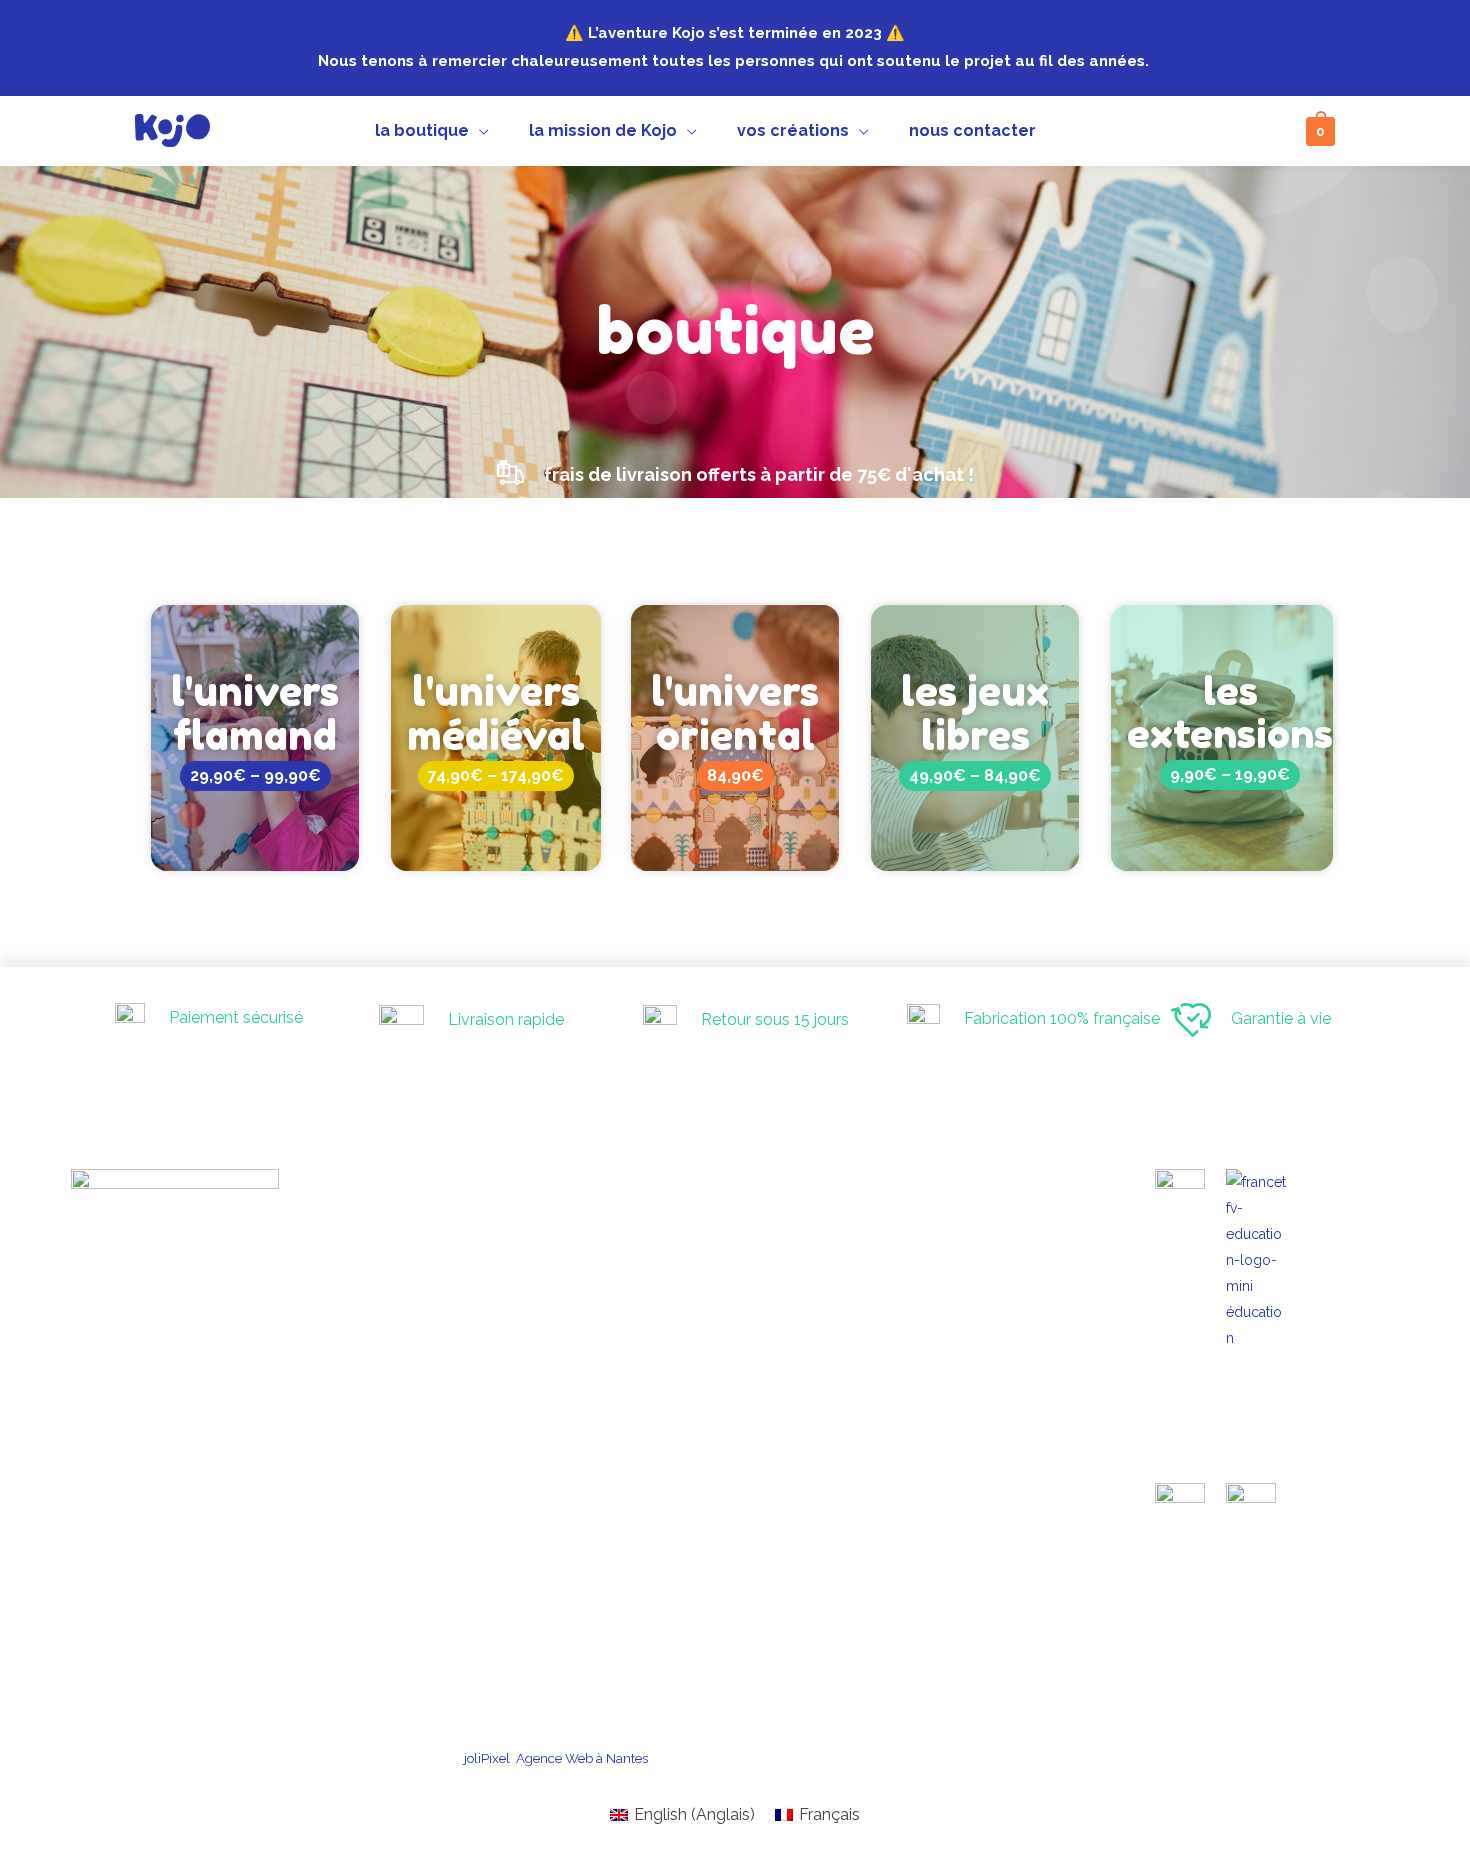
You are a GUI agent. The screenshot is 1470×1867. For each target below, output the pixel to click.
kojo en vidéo (717, 1385)
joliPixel (487, 1758)
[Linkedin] (1216, 132)
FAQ (691, 1482)
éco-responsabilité (733, 1424)
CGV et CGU (831, 1758)
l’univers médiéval (733, 1245)
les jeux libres (975, 713)
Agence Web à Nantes (582, 1758)
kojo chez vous (722, 1525)
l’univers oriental (727, 1284)
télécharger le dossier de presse (1148, 1758)
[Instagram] (1116, 132)
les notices (710, 1564)
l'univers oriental (735, 713)
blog (692, 1463)
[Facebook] (1166, 132)
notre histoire (717, 1365)
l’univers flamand (730, 1265)
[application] (479, 131)
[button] (735, 477)
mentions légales (957, 1758)
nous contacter (703, 1583)
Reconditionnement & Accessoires (780, 1323)
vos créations (697, 1502)
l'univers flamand (255, 713)
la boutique (692, 1222)
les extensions (1230, 712)
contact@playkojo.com (455, 1220)
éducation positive (732, 1443)
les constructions (729, 1544)
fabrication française (739, 1404)
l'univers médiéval (496, 713)
